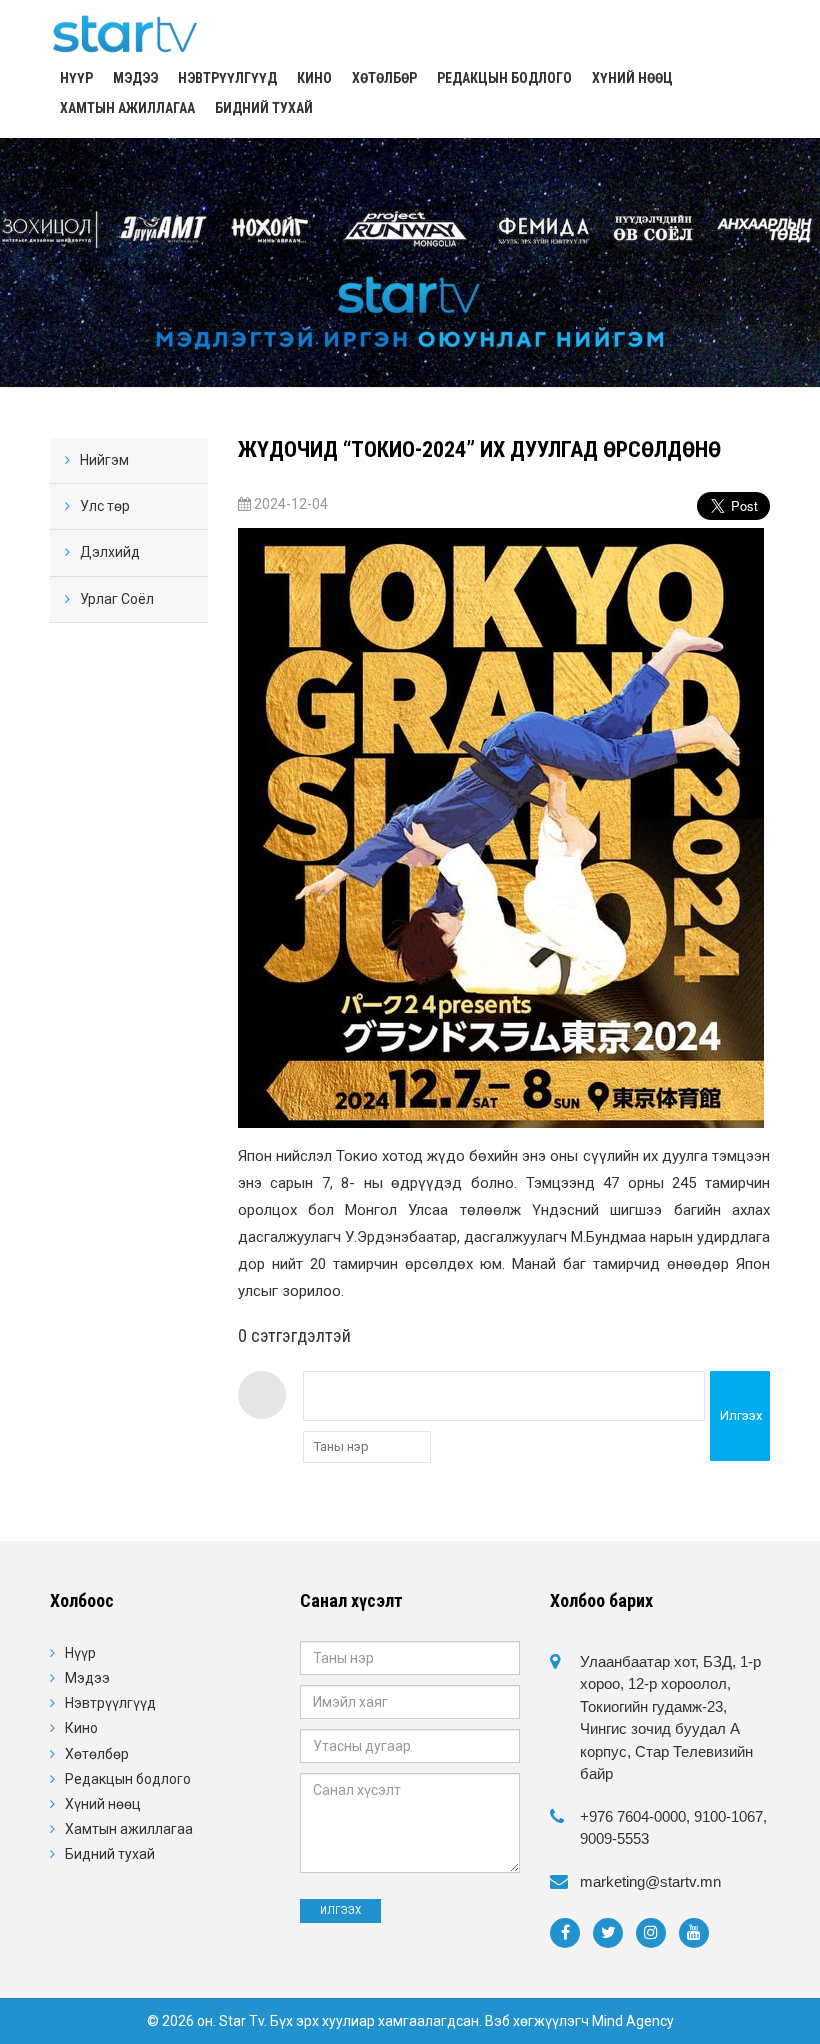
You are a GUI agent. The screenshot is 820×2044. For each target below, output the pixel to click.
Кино (314, 78)
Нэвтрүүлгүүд (227, 78)
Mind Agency (633, 2021)
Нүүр (76, 78)
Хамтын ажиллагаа (127, 108)
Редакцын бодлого (504, 78)
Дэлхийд (110, 552)
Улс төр (105, 506)
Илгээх (741, 1415)
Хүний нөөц (632, 78)
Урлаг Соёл (117, 599)
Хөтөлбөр (384, 78)
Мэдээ (135, 78)
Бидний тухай (264, 108)
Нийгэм (104, 460)
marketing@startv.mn (650, 1881)
